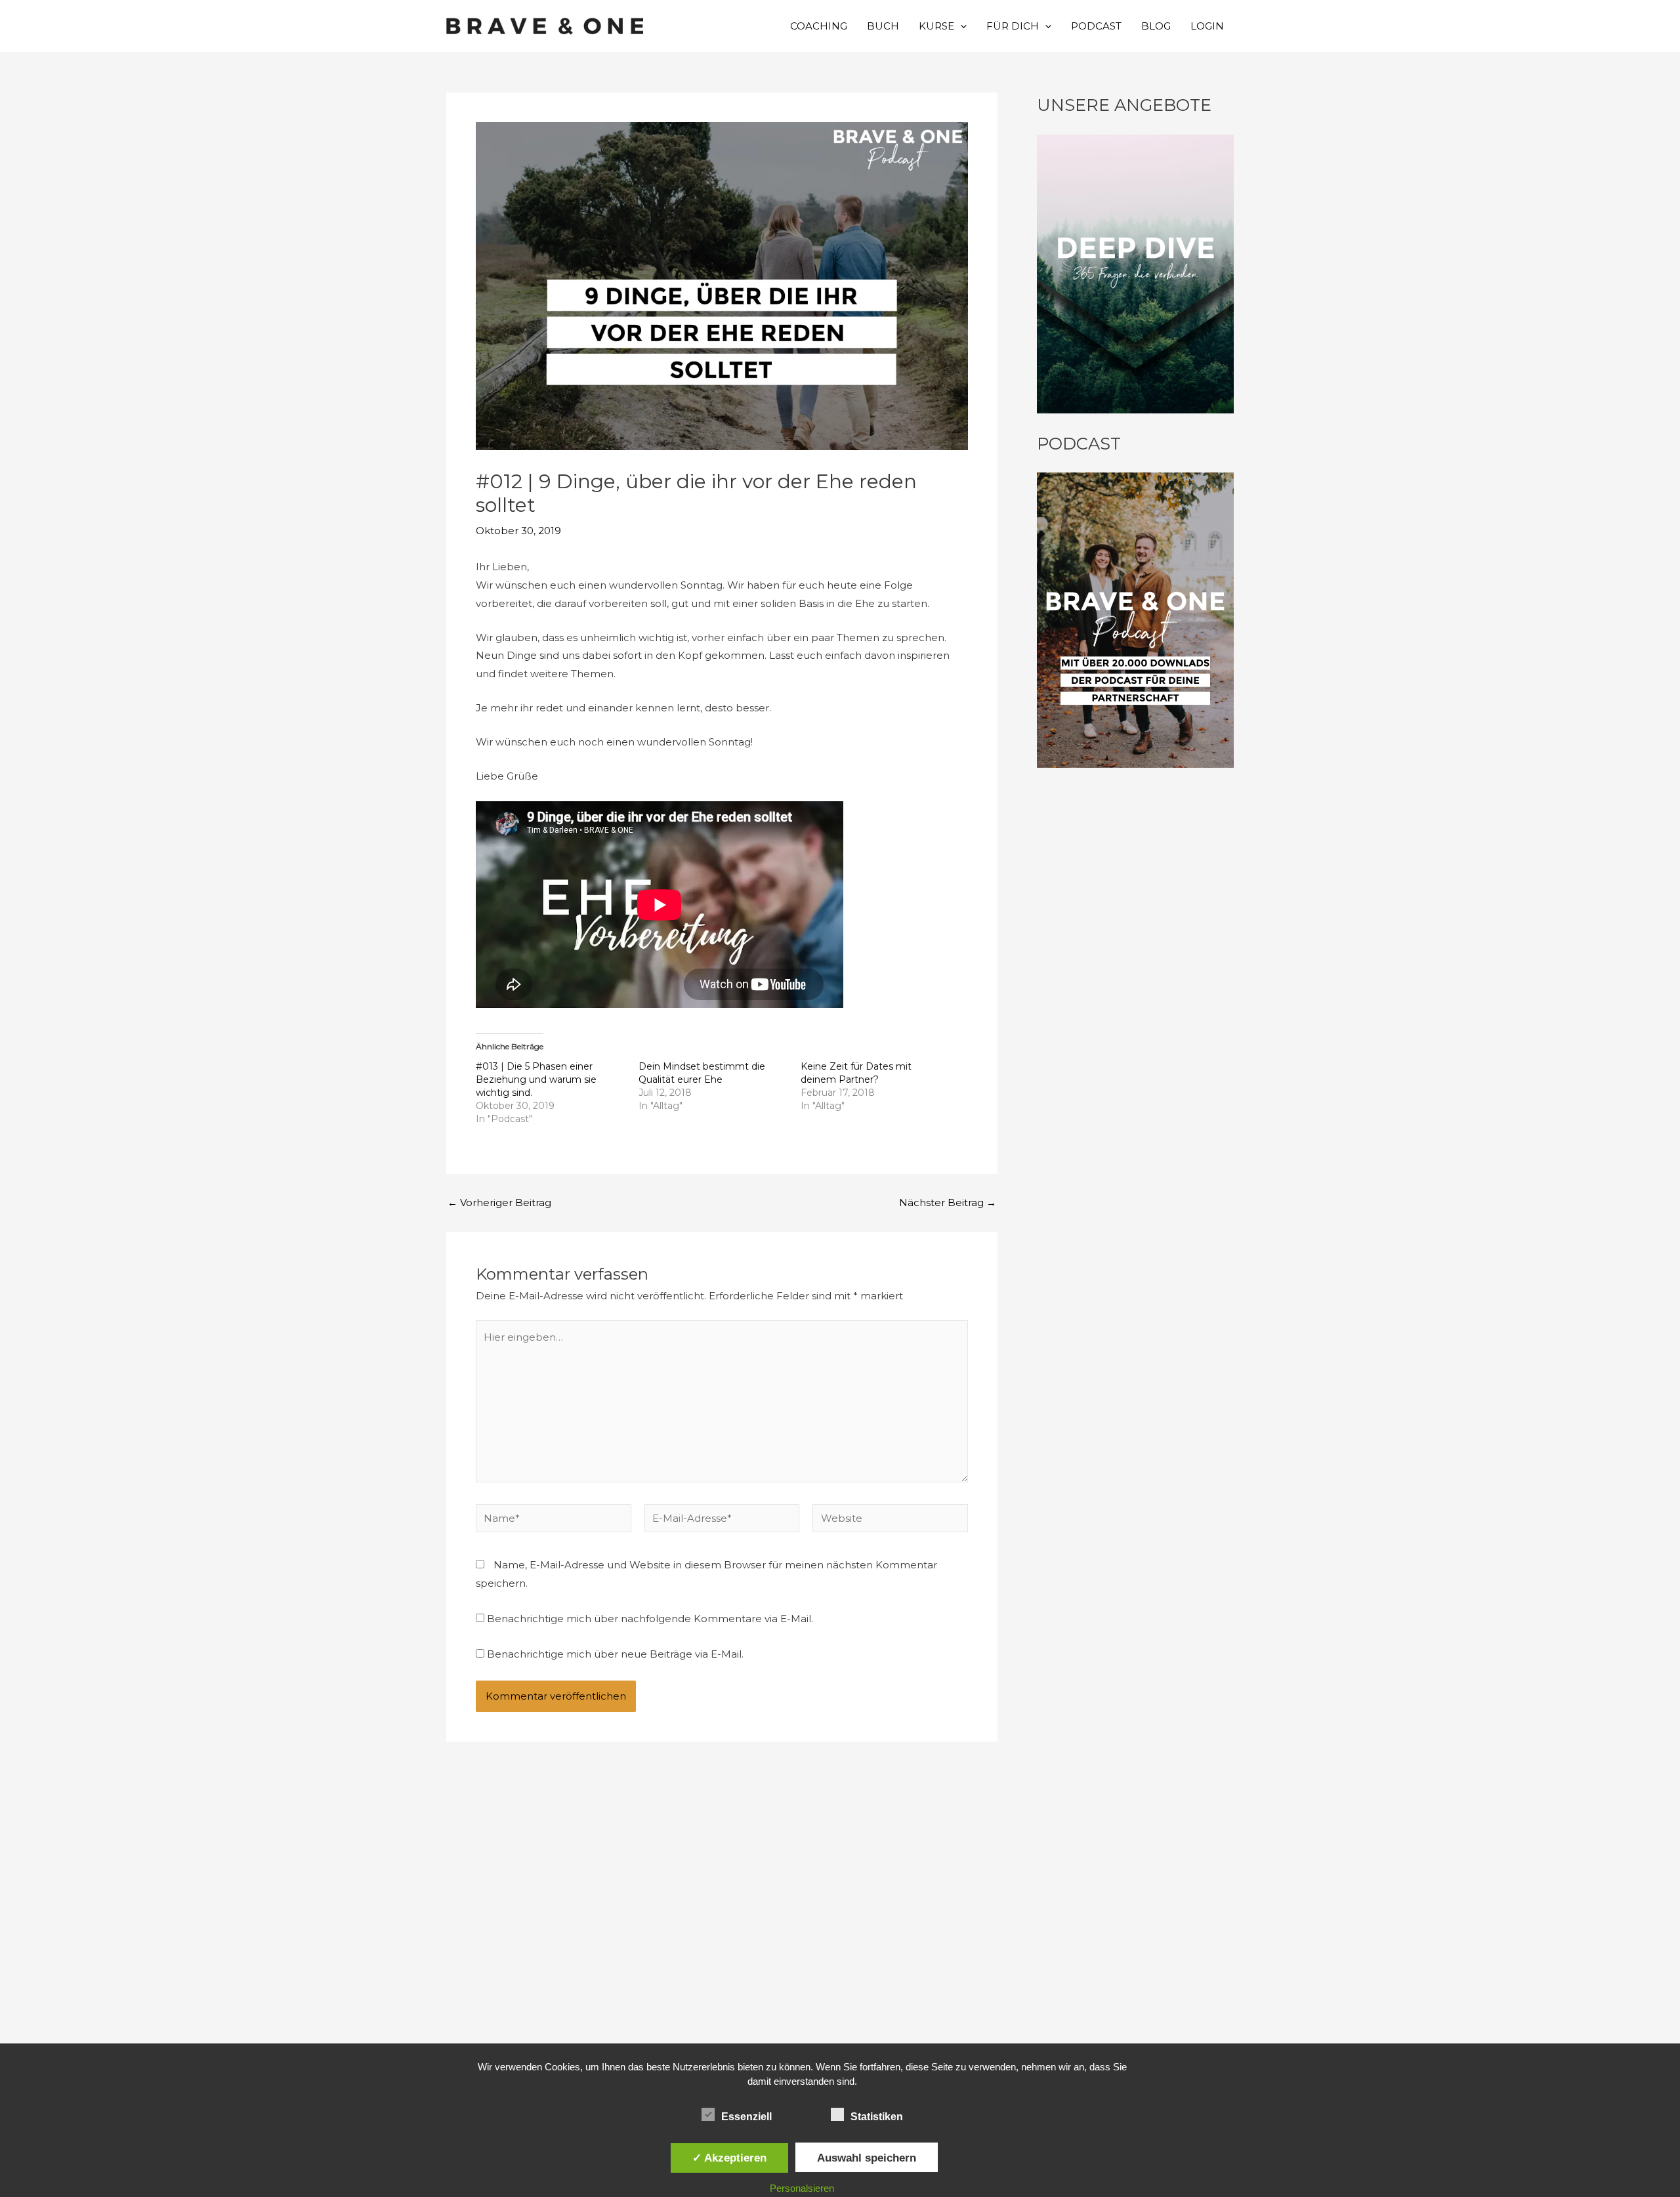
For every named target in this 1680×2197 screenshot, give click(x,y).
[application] (960, 26)
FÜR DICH (1013, 26)
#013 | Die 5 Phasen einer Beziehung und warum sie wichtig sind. (536, 1079)
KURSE (936, 26)
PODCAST (1096, 26)
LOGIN (1207, 26)
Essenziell (746, 2117)
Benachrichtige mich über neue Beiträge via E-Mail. (615, 1654)
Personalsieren (802, 2188)
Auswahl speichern (867, 2158)
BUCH (883, 26)
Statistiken (877, 2117)
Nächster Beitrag (948, 1203)
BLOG (1156, 26)
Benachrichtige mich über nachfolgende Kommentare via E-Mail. (650, 1619)
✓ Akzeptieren (729, 2158)
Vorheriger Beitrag (499, 1203)
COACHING (819, 26)
